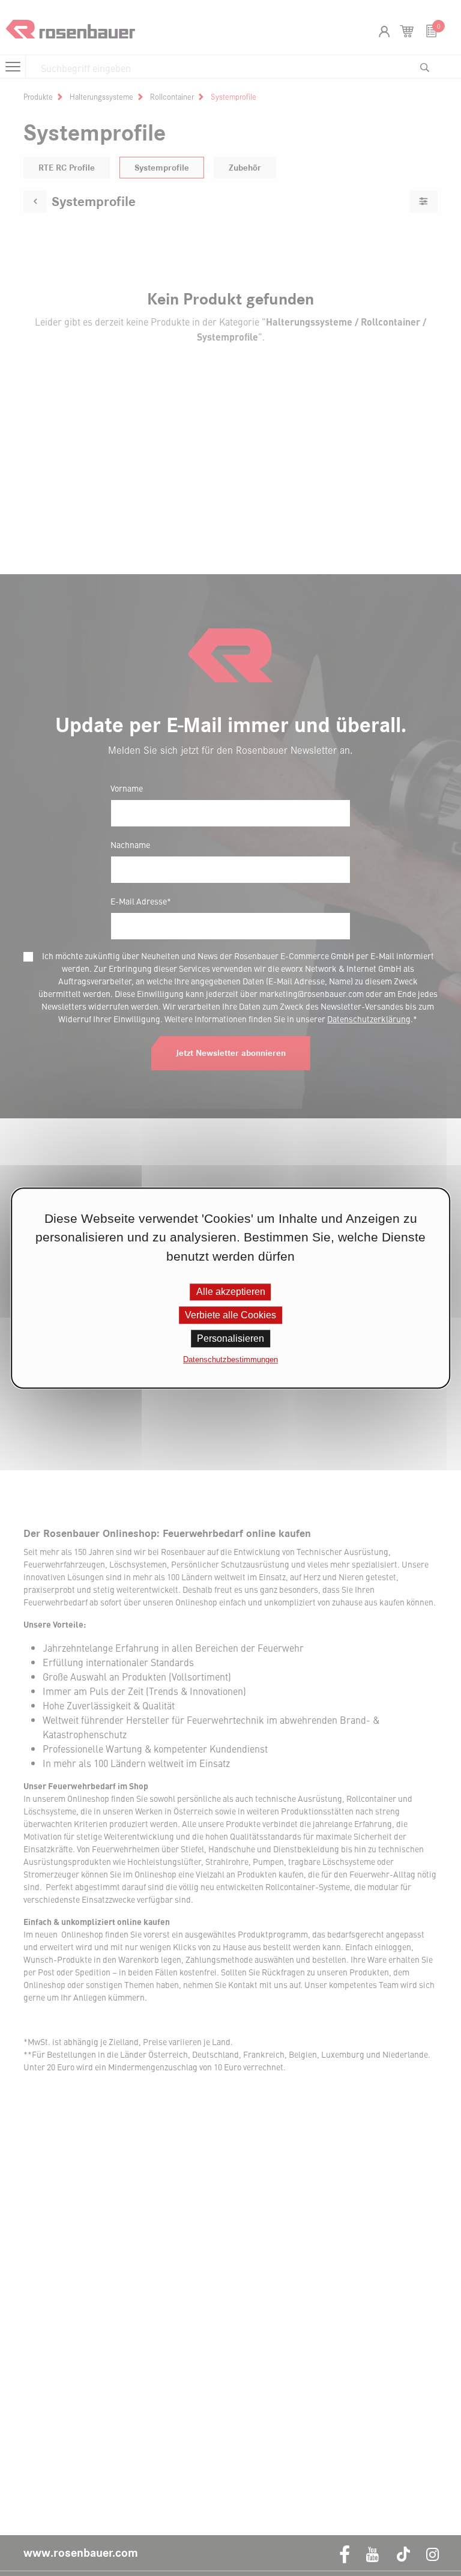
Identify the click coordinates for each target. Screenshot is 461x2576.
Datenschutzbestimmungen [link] (230, 1360)
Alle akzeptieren (231, 1292)
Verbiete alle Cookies (230, 1315)
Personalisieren (230, 1339)
